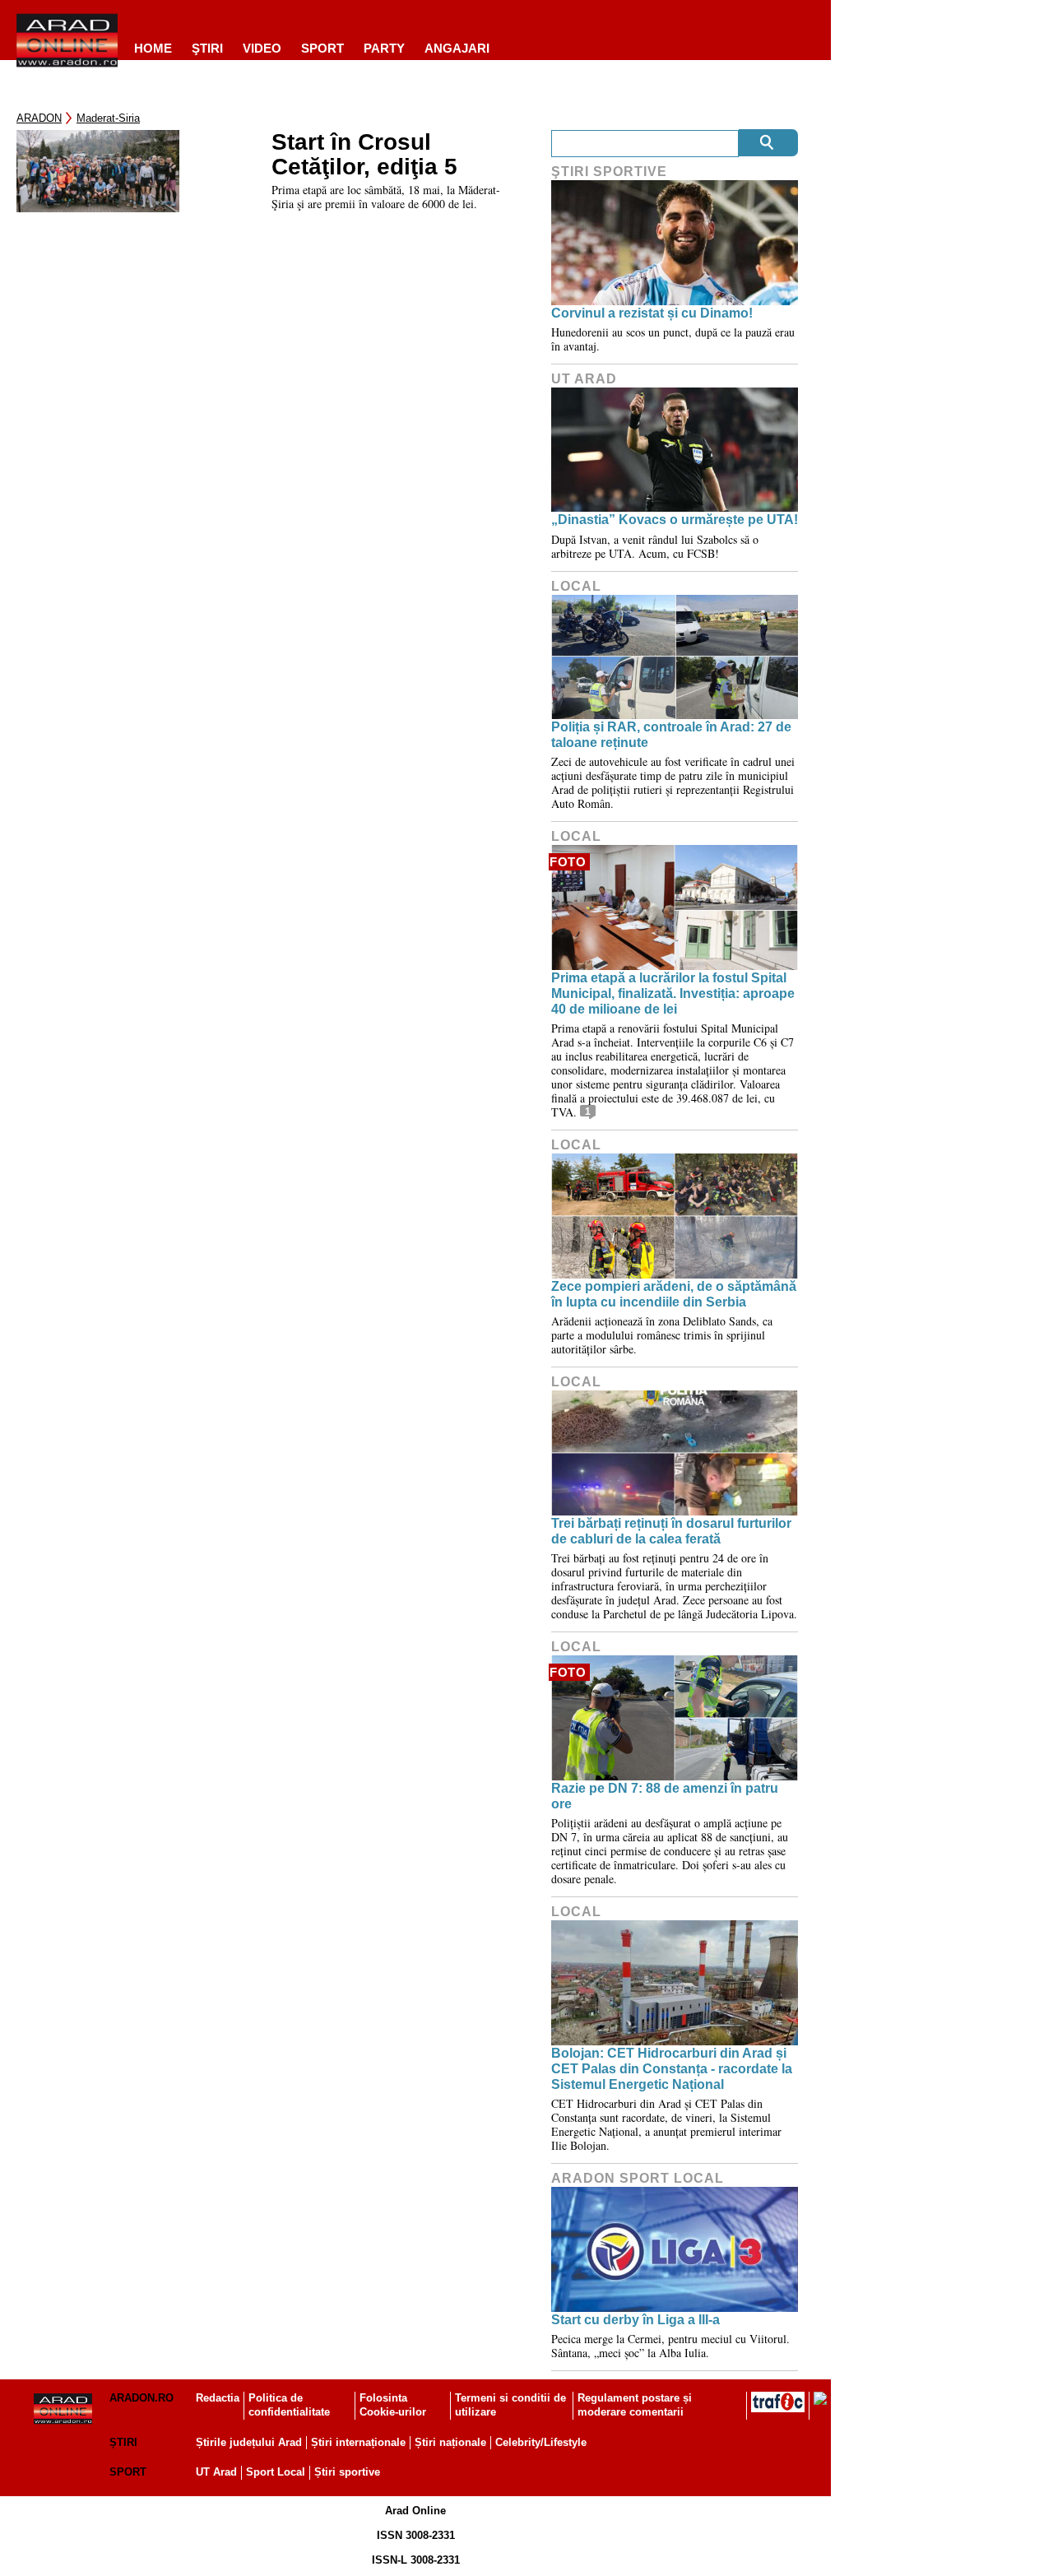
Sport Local (276, 2472)
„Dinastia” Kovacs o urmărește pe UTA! (675, 520)
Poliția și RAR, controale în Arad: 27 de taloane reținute (671, 735)
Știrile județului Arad (249, 2442)
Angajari (457, 48)
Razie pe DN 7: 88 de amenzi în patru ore (665, 1796)
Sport (322, 48)
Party (384, 48)
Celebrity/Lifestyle (541, 2442)
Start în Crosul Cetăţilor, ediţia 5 (364, 155)
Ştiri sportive (609, 172)
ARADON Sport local (638, 2178)
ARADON (39, 118)
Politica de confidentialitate (289, 2405)
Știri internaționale (358, 2442)
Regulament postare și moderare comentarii (635, 2405)
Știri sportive (347, 2472)
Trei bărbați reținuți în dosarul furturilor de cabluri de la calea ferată (671, 1531)
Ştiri (207, 48)
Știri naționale (450, 2442)
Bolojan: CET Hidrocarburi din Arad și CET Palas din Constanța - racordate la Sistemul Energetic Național (672, 2069)
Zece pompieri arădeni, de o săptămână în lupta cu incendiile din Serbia (674, 1294)
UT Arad (584, 379)
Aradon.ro (141, 2398)
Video (262, 48)
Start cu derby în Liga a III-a (636, 2320)
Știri (123, 2442)
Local (576, 586)
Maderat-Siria (108, 118)
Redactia (218, 2398)
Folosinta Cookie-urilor (393, 2405)
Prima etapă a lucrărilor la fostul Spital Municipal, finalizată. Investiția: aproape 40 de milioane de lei (673, 993)
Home (153, 48)
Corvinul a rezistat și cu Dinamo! (652, 313)
